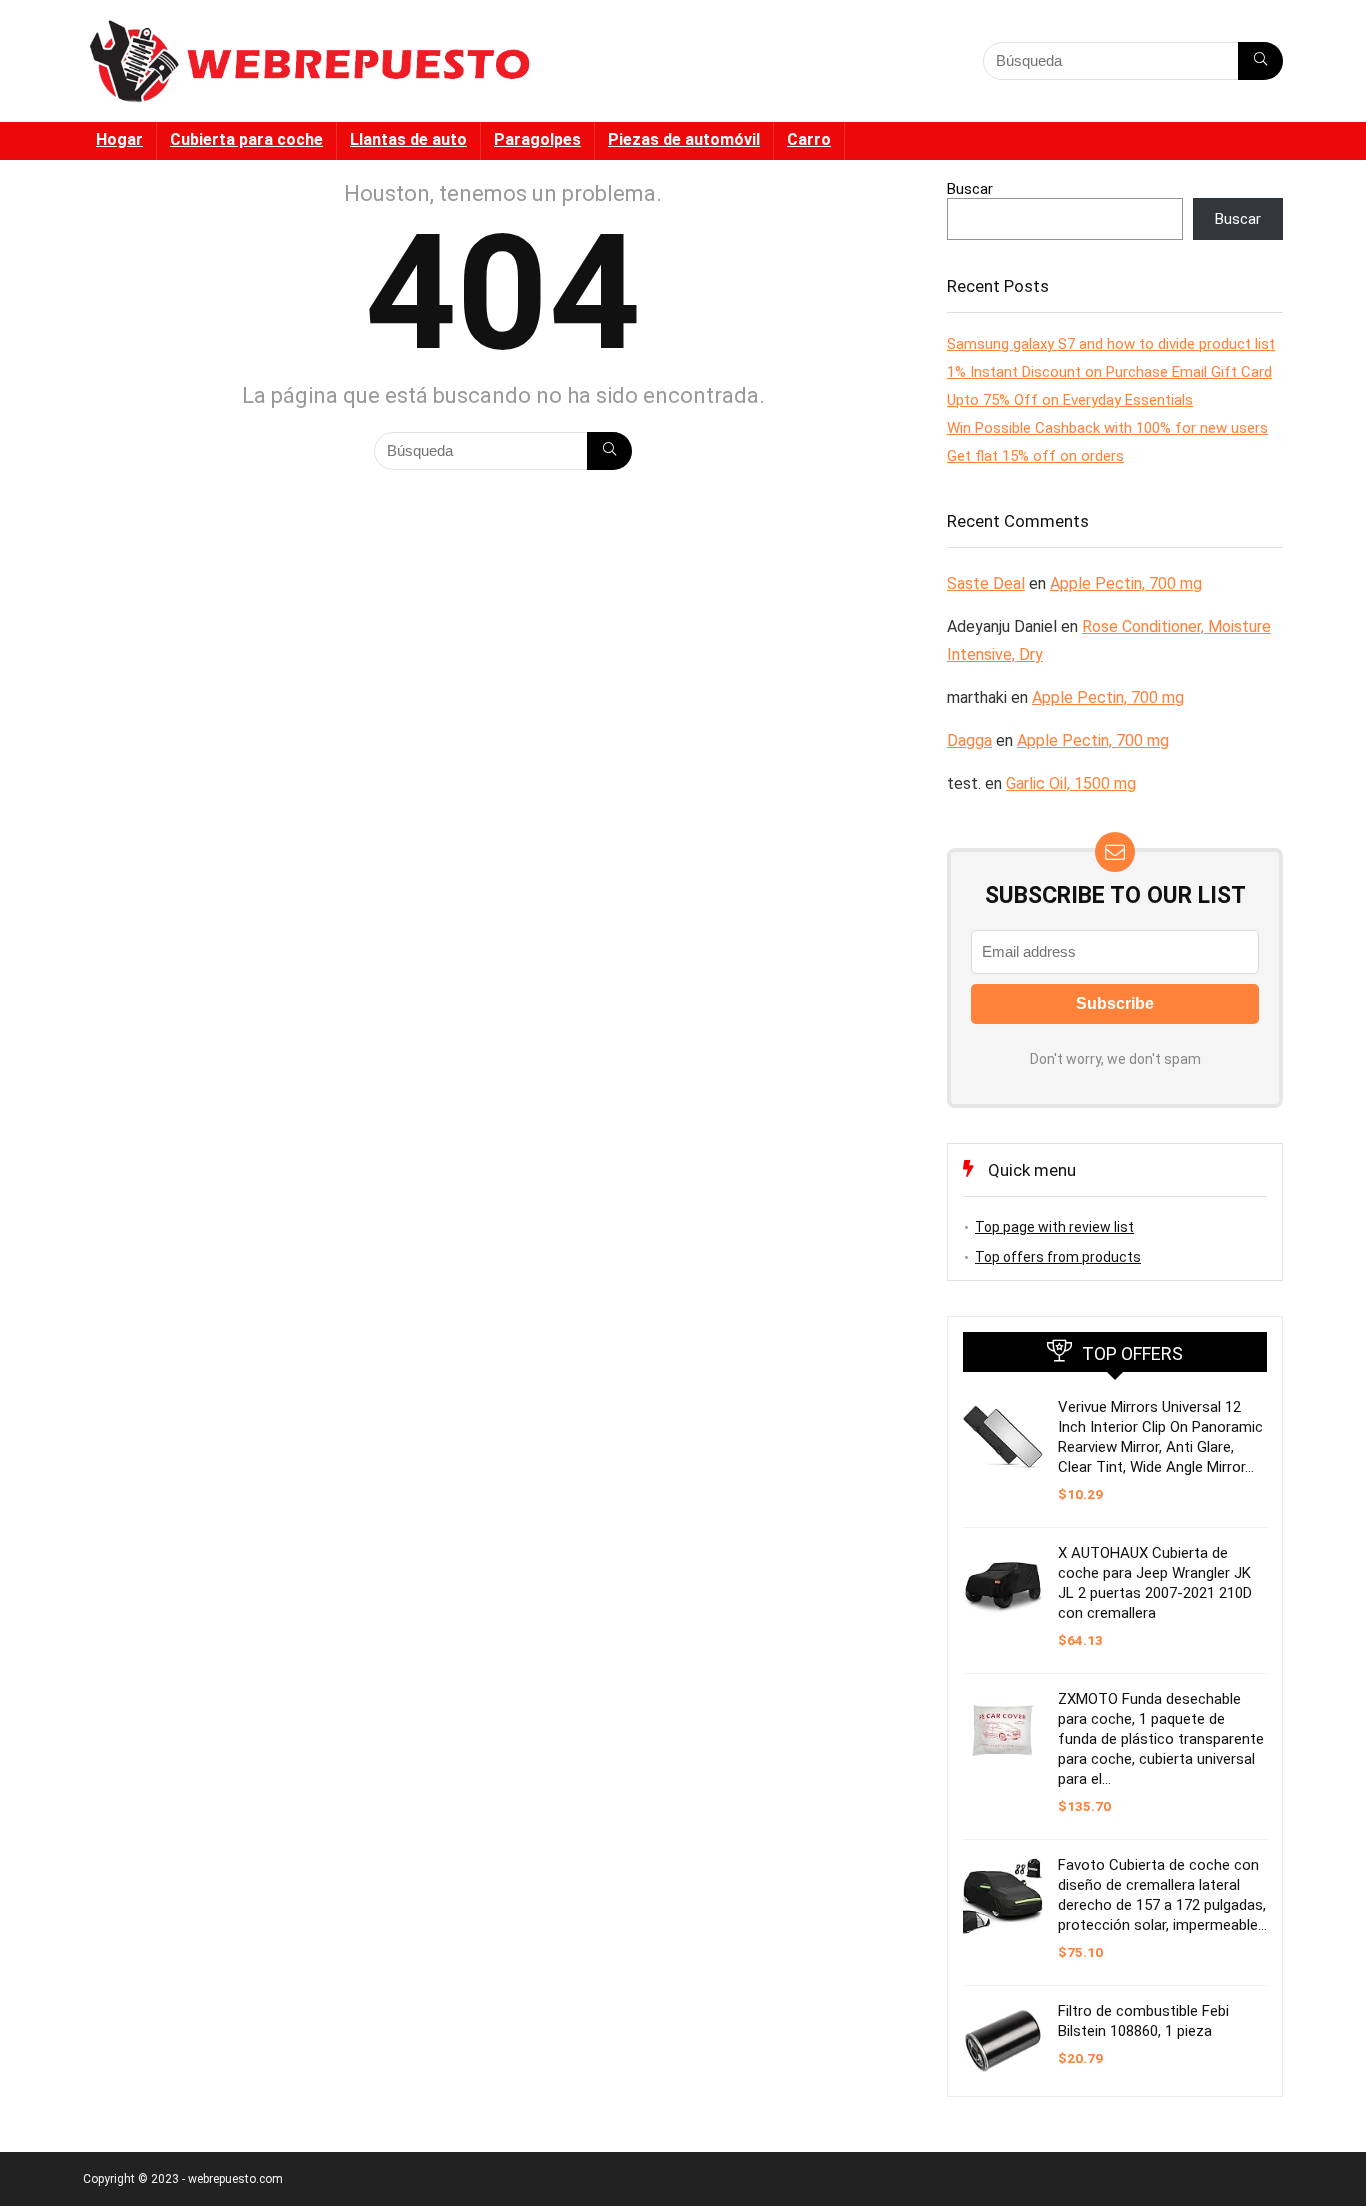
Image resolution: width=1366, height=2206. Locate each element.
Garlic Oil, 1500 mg (1071, 783)
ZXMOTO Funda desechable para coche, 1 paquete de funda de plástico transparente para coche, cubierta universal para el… (1161, 1739)
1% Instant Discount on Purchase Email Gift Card (1109, 372)
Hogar (119, 139)
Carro (809, 139)
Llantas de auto (408, 139)
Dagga (969, 740)
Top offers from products (1058, 1257)
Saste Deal (986, 583)
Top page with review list (1054, 1227)
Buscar (970, 189)
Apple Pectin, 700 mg (1126, 583)
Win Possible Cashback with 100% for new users (1107, 428)
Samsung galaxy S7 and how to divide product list (1111, 344)
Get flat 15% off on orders (1035, 456)
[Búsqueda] (1260, 61)
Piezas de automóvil (684, 139)
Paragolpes (537, 139)
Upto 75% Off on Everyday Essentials (1070, 400)
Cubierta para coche (246, 139)
